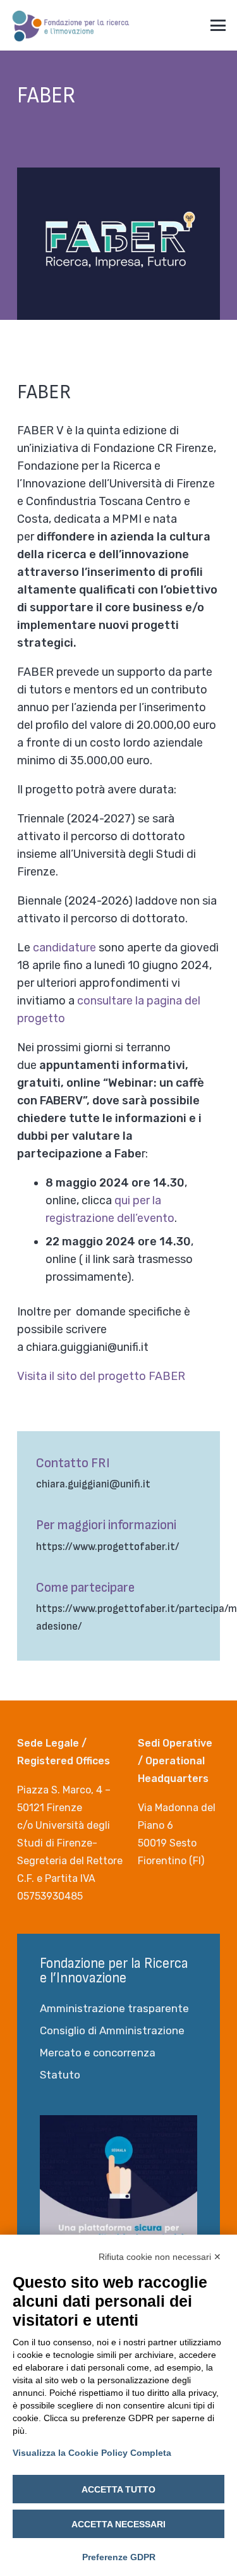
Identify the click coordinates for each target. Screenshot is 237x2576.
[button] (218, 25)
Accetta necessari (118, 2524)
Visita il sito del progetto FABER (101, 1376)
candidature (64, 948)
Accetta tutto (118, 2489)
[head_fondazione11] (71, 25)
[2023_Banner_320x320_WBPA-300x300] (118, 2194)
